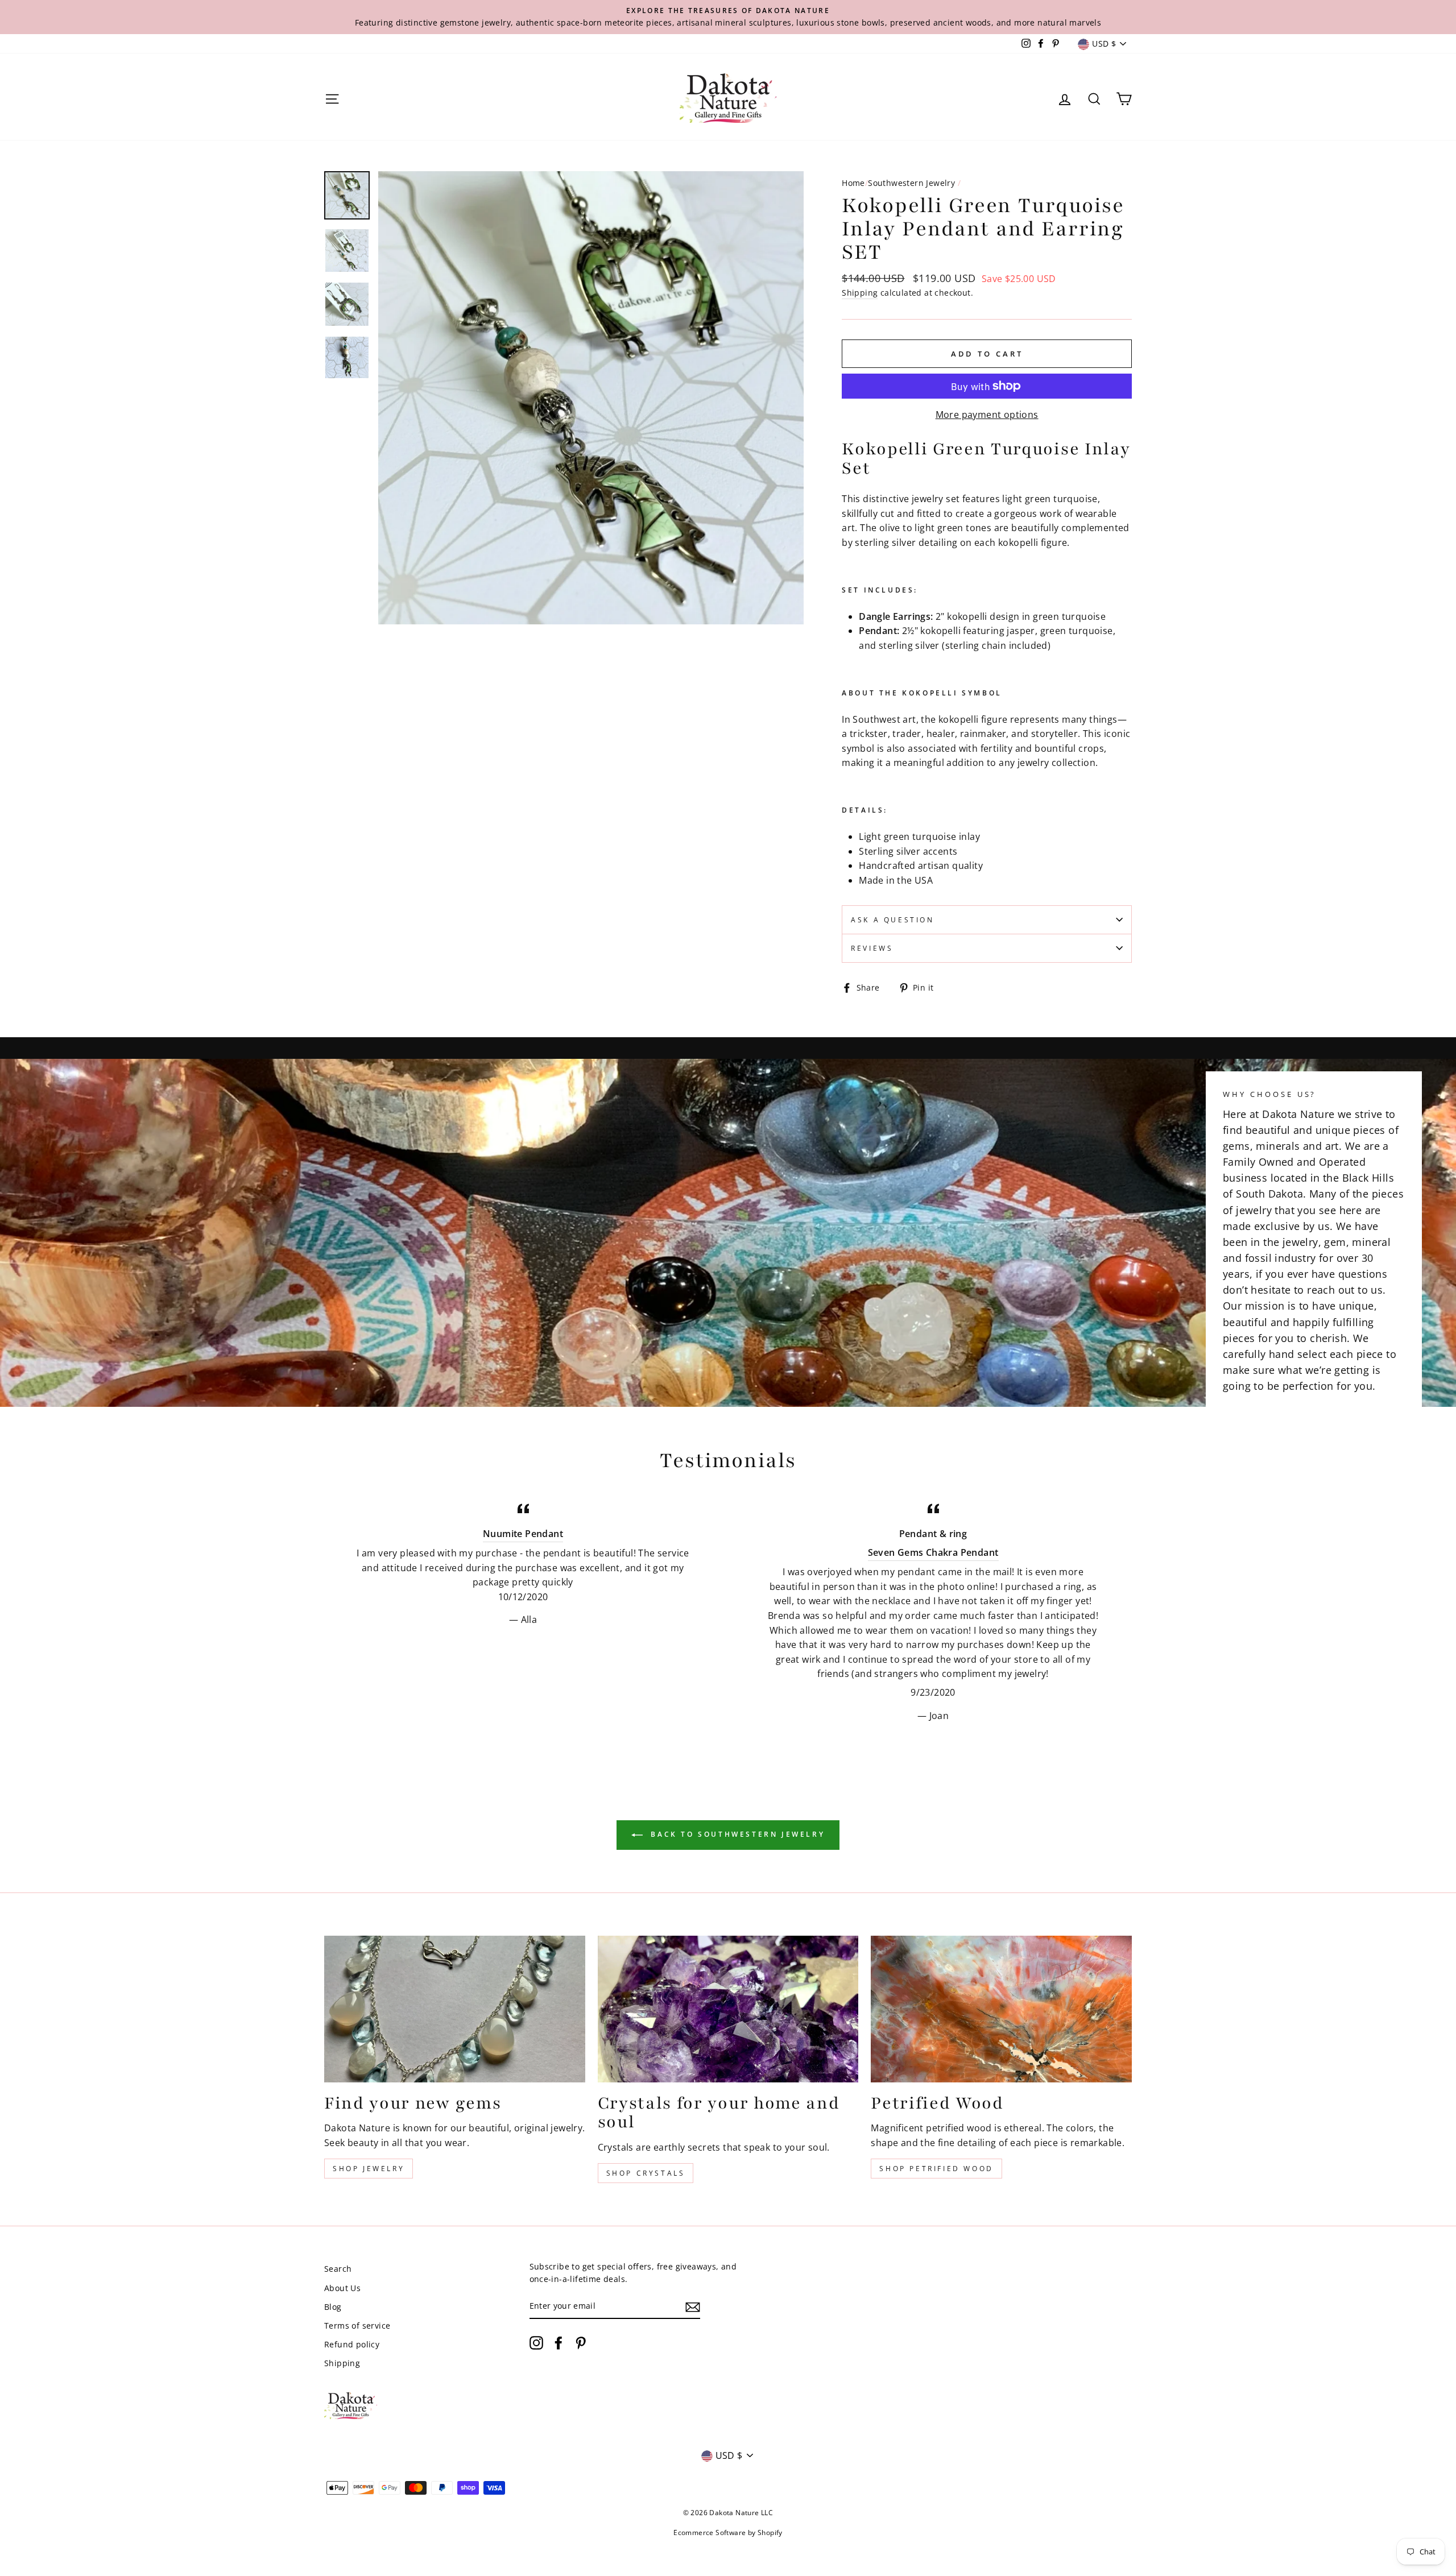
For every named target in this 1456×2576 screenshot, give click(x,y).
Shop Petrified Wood (936, 2169)
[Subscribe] (693, 2306)
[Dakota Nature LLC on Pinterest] (581, 2343)
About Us (342, 2288)
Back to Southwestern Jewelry (736, 1834)
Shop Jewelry (369, 2169)
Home (853, 183)
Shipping (860, 293)
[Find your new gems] (455, 2009)
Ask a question (892, 920)
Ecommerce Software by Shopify (728, 2532)
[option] (728, 17)
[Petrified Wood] (1001, 2009)
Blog (333, 2307)
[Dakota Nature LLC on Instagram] (536, 2343)
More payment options (987, 415)
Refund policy (352, 2344)
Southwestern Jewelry (911, 183)
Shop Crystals (646, 2173)
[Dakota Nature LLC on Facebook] (559, 2343)
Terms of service (357, 2326)
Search (338, 2269)
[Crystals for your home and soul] (728, 2009)
